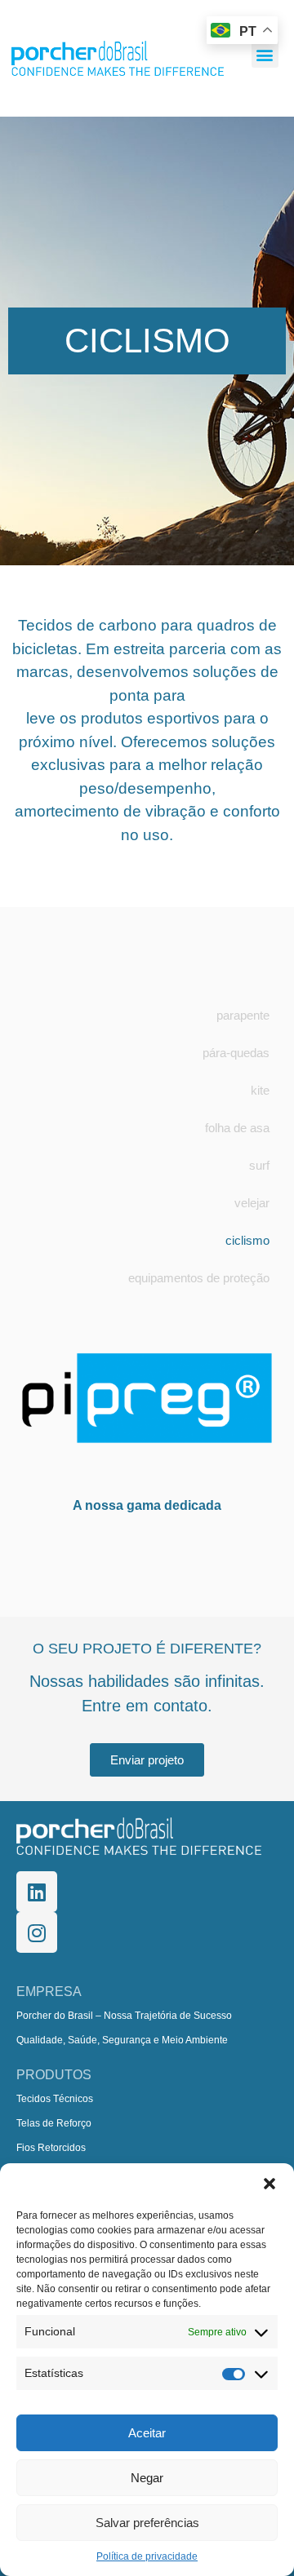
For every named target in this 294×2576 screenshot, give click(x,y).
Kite (260, 1090)
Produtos (54, 2075)
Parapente (243, 1015)
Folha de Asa (237, 1128)
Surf (259, 1165)
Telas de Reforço (54, 2123)
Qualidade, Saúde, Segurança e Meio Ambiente (122, 2040)
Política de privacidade (147, 2556)
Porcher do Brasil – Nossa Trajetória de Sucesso (124, 2016)
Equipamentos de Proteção (199, 1278)
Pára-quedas (236, 1053)
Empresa (49, 1992)
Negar (147, 2478)
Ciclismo (247, 1240)
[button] (269, 2184)
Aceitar (147, 2433)
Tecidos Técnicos (55, 2099)
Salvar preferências (147, 2523)
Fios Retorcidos (51, 2148)
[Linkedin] (37, 1892)
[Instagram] (37, 1932)
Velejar (252, 1203)
